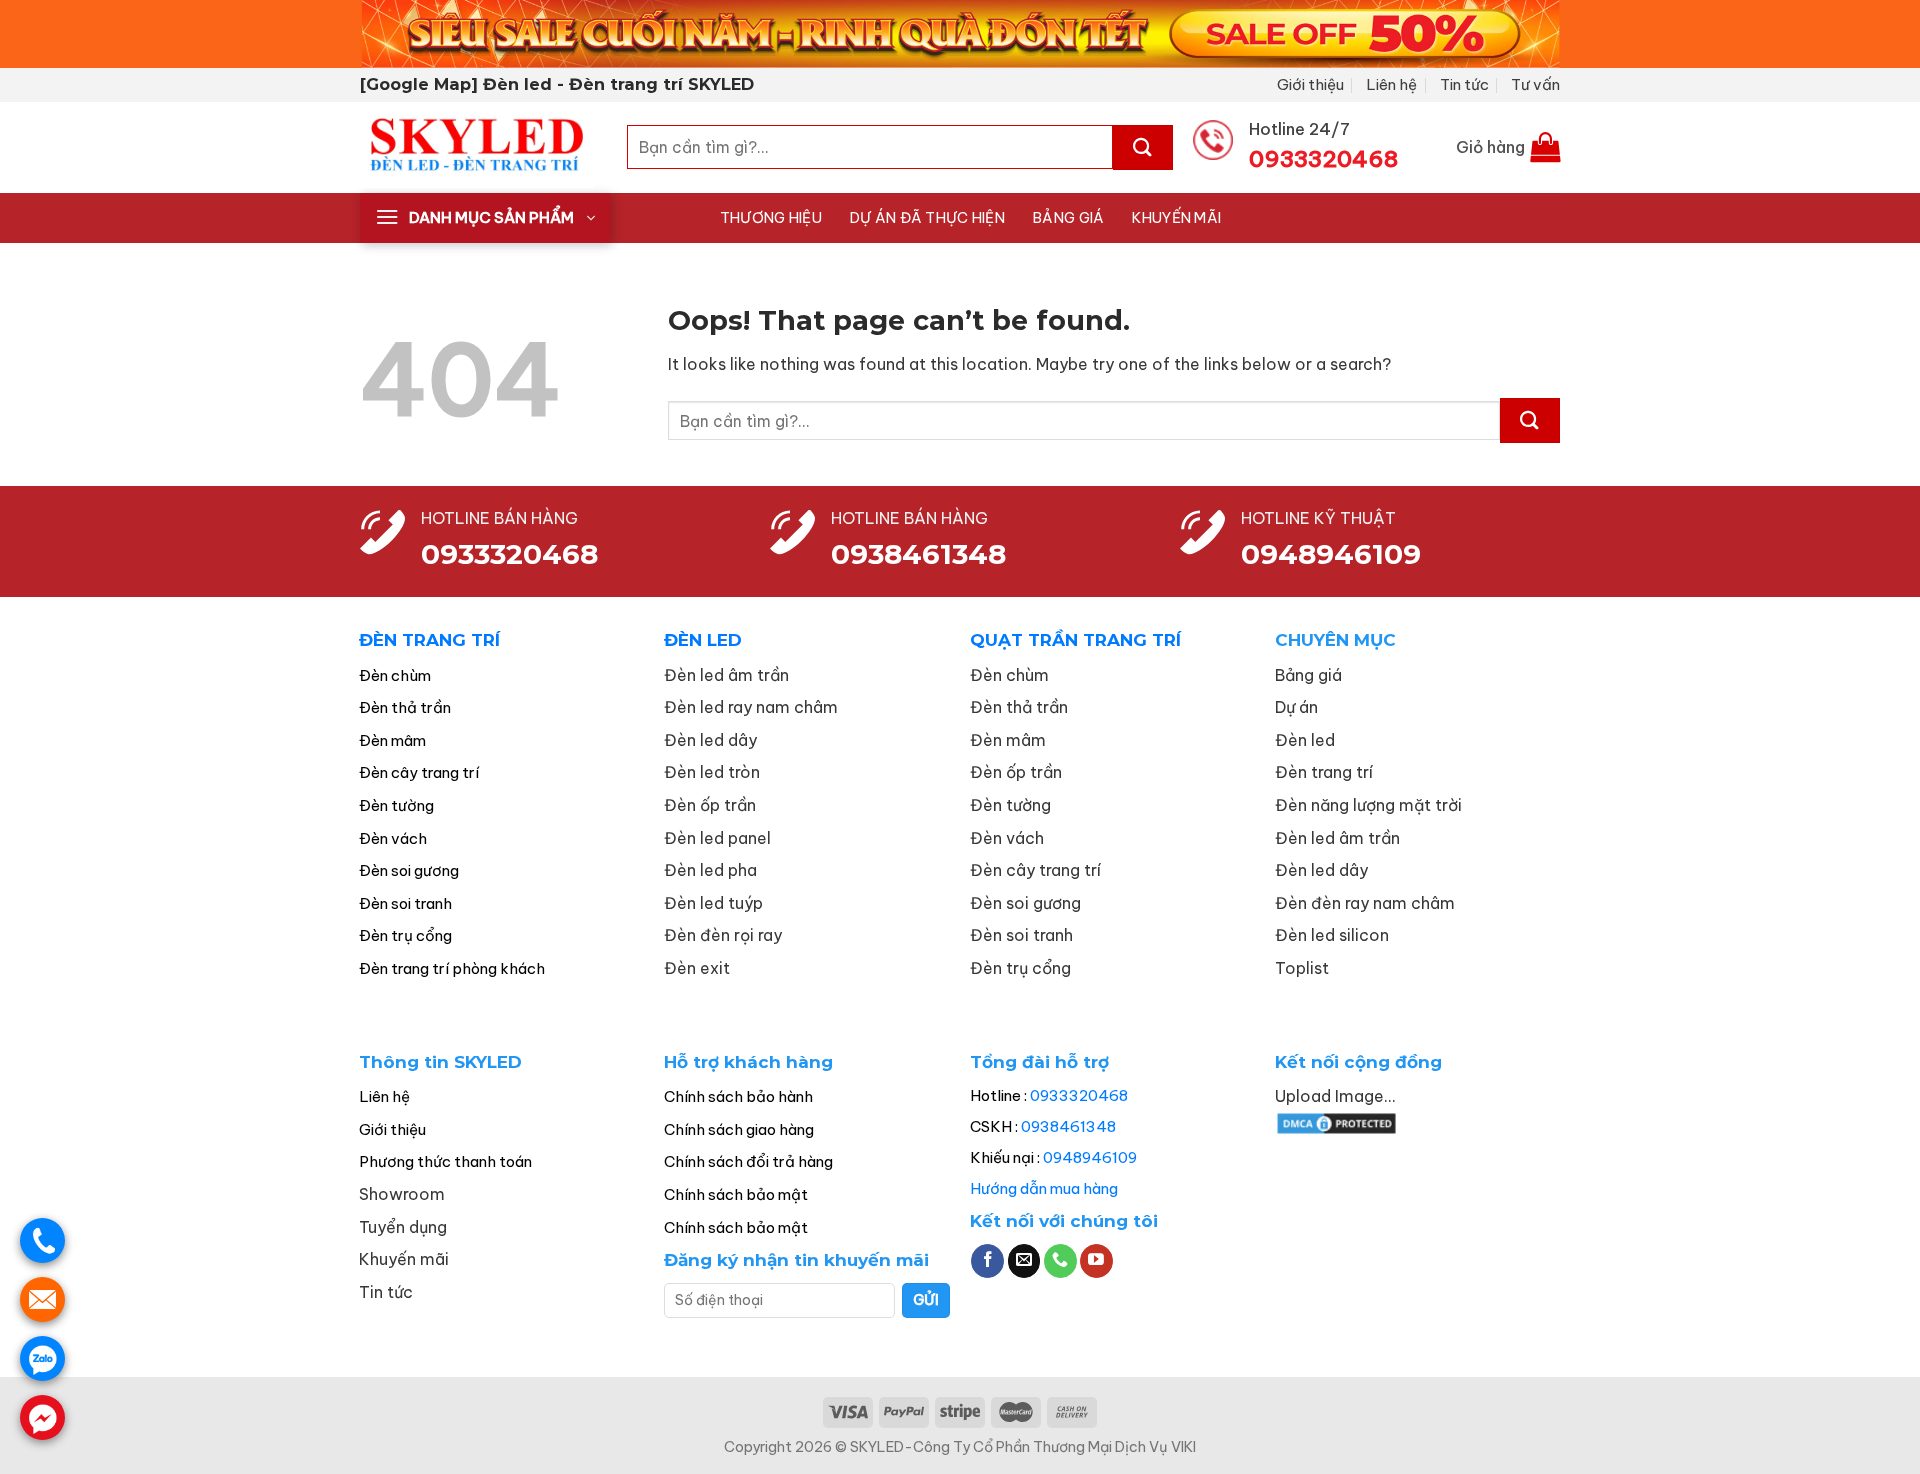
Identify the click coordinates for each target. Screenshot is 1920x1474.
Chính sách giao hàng (739, 1129)
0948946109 (1090, 1157)
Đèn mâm (392, 740)
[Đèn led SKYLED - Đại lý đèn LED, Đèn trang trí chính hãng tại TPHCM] (478, 147)
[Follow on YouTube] (1096, 1261)
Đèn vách (393, 838)
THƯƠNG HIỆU (771, 218)
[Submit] (1143, 147)
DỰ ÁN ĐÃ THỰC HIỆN (927, 218)
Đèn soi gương (409, 870)
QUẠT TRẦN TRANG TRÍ (1075, 640)
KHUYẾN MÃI (1176, 218)
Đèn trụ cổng (405, 935)
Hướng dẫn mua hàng (1044, 1188)
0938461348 (1068, 1126)
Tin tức (1464, 84)
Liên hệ (1391, 84)
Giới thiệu (1310, 84)
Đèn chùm (395, 675)
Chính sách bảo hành (738, 1096)
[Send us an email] (1024, 1261)
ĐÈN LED (703, 640)
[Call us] (1060, 1261)
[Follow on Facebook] (987, 1261)
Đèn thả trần (405, 707)
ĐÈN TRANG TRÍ (429, 640)
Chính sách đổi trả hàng (748, 1161)
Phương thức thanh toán (445, 1161)
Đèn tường (396, 805)
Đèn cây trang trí (419, 772)
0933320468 (509, 554)
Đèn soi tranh (405, 903)
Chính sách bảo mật (736, 1194)
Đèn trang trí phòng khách (452, 968)
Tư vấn (1535, 84)
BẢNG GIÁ (1068, 218)
